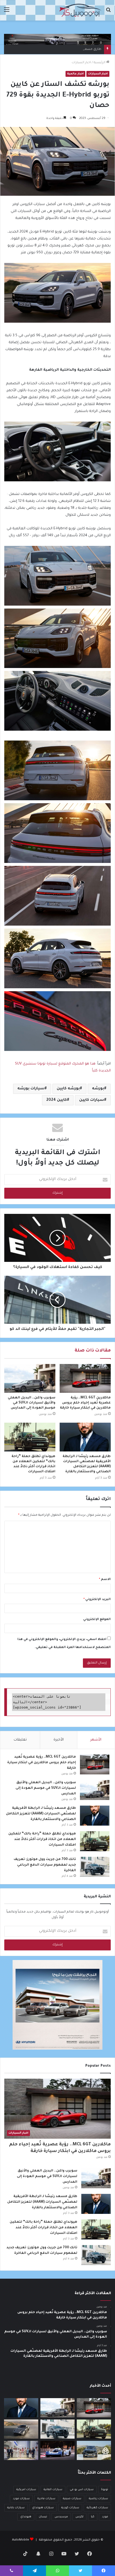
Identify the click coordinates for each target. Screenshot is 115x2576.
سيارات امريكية (26, 2490)
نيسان (43, 2517)
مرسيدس (61, 2517)
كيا (93, 2517)
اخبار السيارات (81, 63)
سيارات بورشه (31, 1089)
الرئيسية (100, 63)
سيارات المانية (53, 2490)
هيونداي (26, 2517)
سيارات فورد (21, 2499)
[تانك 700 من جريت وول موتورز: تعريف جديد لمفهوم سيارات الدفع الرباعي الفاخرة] (95, 1867)
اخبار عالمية (75, 74)
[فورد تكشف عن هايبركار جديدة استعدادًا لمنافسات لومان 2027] (57, 2450)
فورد (105, 2517)
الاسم (105, 1580)
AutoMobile (21, 2540)
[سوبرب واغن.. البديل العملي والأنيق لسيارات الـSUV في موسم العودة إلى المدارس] (30, 1378)
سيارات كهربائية (97, 2508)
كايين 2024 (57, 1100)
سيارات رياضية (98, 2499)
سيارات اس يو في (82, 2490)
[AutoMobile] (80, 10)
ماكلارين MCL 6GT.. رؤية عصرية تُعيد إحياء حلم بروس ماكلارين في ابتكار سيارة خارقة (85, 1403)
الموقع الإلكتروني (97, 1620)
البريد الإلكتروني (97, 1600)
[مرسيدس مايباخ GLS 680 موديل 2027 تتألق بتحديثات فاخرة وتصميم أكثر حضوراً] (94, 2450)
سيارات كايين (92, 1100)
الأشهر (96, 1740)
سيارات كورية (70, 2508)
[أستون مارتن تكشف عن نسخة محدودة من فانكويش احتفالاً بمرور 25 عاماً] (21, 2429)
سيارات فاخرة (46, 2499)
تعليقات (20, 1740)
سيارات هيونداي (43, 2508)
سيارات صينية (72, 2499)
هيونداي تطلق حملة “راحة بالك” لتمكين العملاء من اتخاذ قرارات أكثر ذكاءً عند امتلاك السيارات (42, 1839)
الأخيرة (59, 1740)
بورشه (98, 1089)
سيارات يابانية (16, 2508)
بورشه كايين (68, 1089)
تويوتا (105, 2490)
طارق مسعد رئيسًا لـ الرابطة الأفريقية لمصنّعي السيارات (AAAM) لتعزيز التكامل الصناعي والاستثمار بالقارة (41, 1814)
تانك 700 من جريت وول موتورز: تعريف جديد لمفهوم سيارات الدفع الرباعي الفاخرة (45, 1865)
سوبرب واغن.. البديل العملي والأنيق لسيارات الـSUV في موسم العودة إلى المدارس (32, 1403)
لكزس (79, 2517)
